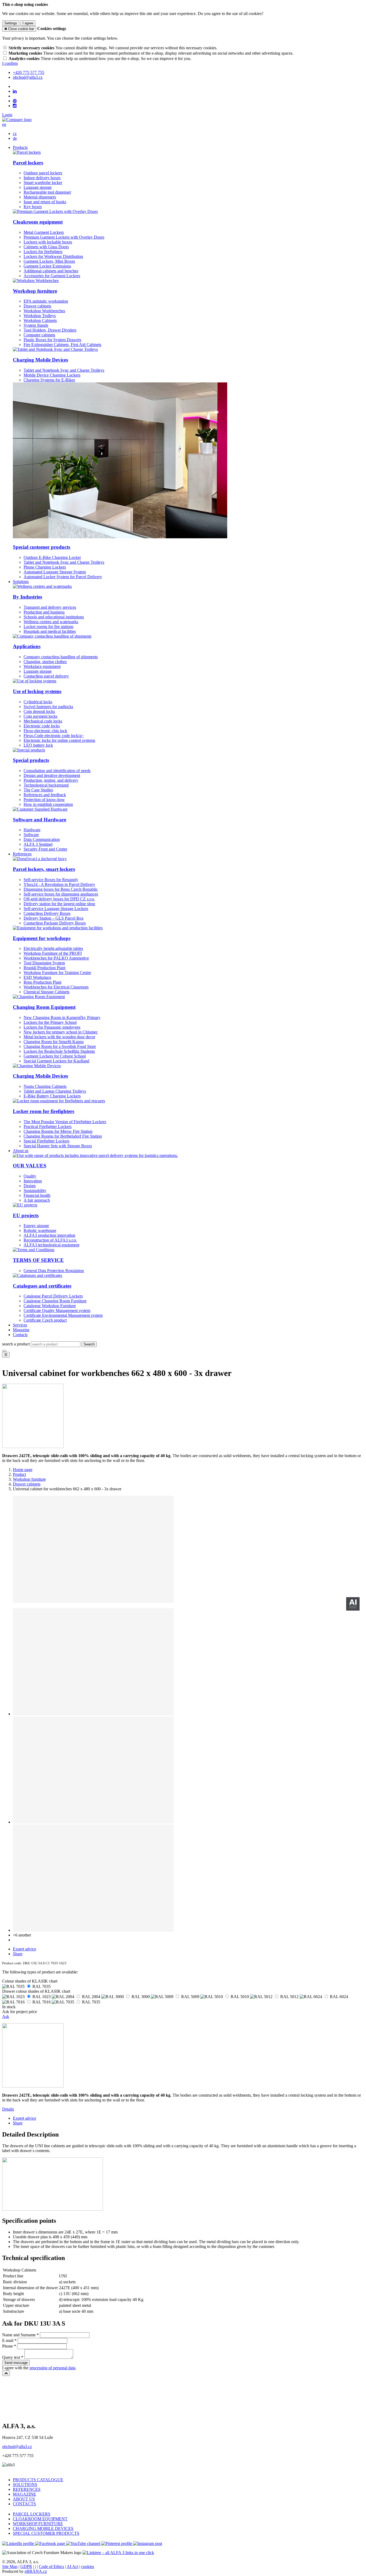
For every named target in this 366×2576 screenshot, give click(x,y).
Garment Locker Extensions (47, 266)
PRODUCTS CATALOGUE (38, 2480)
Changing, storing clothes (45, 662)
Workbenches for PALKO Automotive (56, 958)
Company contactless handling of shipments (61, 657)
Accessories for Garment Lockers (52, 276)
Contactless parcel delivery (46, 676)
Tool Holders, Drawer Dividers (50, 330)
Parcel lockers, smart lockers (44, 869)
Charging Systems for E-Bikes (49, 380)
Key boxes (33, 207)
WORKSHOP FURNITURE (38, 2524)
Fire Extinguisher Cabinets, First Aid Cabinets (62, 345)
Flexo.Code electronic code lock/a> (54, 736)
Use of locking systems (37, 691)
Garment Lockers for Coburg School (55, 1056)
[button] (4, 124)
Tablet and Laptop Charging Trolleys (55, 1091)
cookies (88, 2566)
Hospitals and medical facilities (50, 631)
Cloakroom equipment (38, 222)
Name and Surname (19, 2335)
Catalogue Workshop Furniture (50, 1306)
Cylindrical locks (38, 702)
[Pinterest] (15, 101)
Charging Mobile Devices (40, 360)
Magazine (21, 1330)
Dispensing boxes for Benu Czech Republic (61, 889)
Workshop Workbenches (44, 311)
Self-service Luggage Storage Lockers (56, 909)
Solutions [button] (21, 582)
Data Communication (42, 839)
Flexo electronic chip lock (45, 731)
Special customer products (42, 547)
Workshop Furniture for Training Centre (57, 973)
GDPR (26, 2566)
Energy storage (36, 1226)
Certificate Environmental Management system (63, 1315)
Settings (11, 23)
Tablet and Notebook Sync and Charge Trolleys (64, 370)
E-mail (8, 2340)
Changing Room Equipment (44, 1007)
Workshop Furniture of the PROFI (53, 953)
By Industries (27, 597)
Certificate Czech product (45, 1320)
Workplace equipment (42, 666)
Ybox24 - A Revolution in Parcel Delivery (59, 884)
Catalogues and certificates (42, 1286)
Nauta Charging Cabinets (45, 1086)
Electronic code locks (42, 726)
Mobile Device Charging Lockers (52, 375)
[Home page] (17, 120)
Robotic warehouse (40, 1230)
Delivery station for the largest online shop (59, 904)
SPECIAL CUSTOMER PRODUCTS (46, 2533)
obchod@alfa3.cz (17, 2447)
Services (20, 1325)
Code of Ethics (51, 2566)
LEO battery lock (38, 745)
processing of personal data (52, 2368)
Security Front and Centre (45, 849)
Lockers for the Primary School (50, 1022)
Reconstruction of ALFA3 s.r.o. (50, 1240)
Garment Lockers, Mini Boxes (49, 261)
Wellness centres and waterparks (51, 622)
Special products (31, 760)
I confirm (10, 63)
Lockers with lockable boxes (48, 242)
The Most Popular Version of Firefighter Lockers (65, 1122)
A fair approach (37, 1200)
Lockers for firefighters (43, 252)
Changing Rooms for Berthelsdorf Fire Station (63, 1136)
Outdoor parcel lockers (43, 173)
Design (30, 1186)
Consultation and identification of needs (57, 771)
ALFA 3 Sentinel (38, 844)
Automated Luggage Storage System (55, 572)
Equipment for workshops (42, 938)
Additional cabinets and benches (51, 271)
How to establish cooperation (48, 804)
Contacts (20, 1335)
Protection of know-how (44, 800)
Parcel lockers (28, 163)
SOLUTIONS (25, 2485)
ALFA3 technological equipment (51, 1245)
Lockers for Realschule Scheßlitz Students (59, 1051)
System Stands (36, 325)
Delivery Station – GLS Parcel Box (54, 918)
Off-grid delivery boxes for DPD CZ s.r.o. (59, 899)
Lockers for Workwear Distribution (53, 256)
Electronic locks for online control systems (59, 740)
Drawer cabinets (37, 306)
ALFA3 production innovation (49, 1235)
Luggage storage (38, 187)
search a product (16, 1344)
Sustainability (35, 1191)
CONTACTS (24, 2504)
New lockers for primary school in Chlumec (61, 1032)
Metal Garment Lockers (44, 232)
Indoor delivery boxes (42, 178)
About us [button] (21, 1151)
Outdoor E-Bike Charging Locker (52, 557)
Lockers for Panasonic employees (52, 1027)
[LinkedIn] (15, 91)
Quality (30, 1176)
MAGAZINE (25, 2494)
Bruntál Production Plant (44, 968)
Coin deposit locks (39, 711)
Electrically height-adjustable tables (53, 948)
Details (8, 2109)
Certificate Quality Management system (57, 1310)
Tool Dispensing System (44, 963)
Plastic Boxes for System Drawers (52, 340)
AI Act (72, 2566)
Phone (8, 2346)
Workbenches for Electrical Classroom (56, 987)
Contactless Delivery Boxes (47, 913)
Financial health (37, 1195)
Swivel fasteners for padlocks (48, 707)
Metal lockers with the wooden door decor (59, 1037)
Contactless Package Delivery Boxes (55, 923)
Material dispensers (40, 197)
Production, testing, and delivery (51, 780)
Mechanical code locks (43, 721)
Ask (6, 2016)
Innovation (33, 1181)
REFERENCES (27, 2489)
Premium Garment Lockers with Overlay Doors (64, 237)
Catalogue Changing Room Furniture (55, 1301)
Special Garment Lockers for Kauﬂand (56, 1061)
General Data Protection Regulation (54, 1271)
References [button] (22, 854)
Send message (16, 2363)
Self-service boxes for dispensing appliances (61, 894)
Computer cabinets (39, 335)
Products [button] (20, 147)
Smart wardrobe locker (43, 183)
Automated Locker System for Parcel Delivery (63, 577)
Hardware (32, 830)
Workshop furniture (35, 291)
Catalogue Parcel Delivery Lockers (53, 1296)
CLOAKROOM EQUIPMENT (40, 2519)
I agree (28, 23)
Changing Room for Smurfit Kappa (54, 1042)
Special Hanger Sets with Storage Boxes (58, 1146)
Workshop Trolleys (40, 316)
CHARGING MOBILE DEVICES (43, 2528)
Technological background (46, 785)
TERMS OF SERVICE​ (38, 1260)
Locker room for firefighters (44, 1111)
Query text (11, 2357)
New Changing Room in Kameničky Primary (62, 1018)
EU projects (26, 1215)
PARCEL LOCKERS (32, 2514)
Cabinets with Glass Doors (46, 247)
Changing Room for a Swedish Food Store (60, 1046)
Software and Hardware (40, 820)
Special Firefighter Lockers (46, 1141)
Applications (27, 646)
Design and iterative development (52, 775)
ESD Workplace (37, 977)
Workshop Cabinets (40, 320)
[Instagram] (15, 106)
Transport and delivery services (50, 607)
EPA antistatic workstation (46, 301)
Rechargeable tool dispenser (47, 192)
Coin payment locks (40, 716)
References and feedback (45, 795)
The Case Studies (38, 790)
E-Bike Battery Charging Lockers (52, 1096)
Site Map (10, 2566)
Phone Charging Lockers (45, 567)
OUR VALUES (30, 1166)
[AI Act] (353, 1604)
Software (31, 835)
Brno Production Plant (42, 982)
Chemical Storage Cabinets (46, 992)
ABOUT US (24, 2499)
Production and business (44, 612)
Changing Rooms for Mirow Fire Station (58, 1131)
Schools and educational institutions (54, 617)
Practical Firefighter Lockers (48, 1127)
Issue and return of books (45, 202)
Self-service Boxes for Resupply (51, 880)
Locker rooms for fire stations (48, 627)
